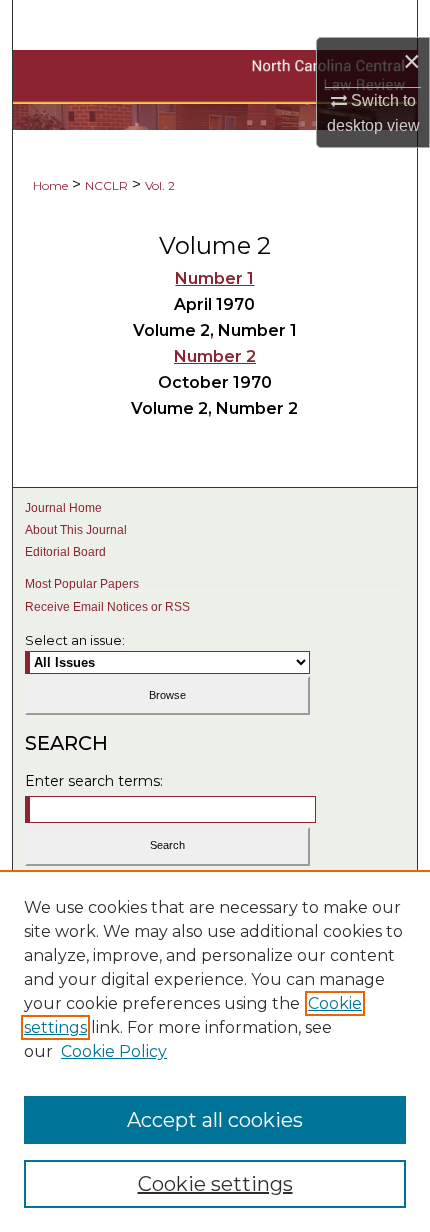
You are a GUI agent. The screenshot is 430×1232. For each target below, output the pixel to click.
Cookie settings (215, 1184)
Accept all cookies (215, 1120)
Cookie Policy (114, 1051)
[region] (215, 1051)
